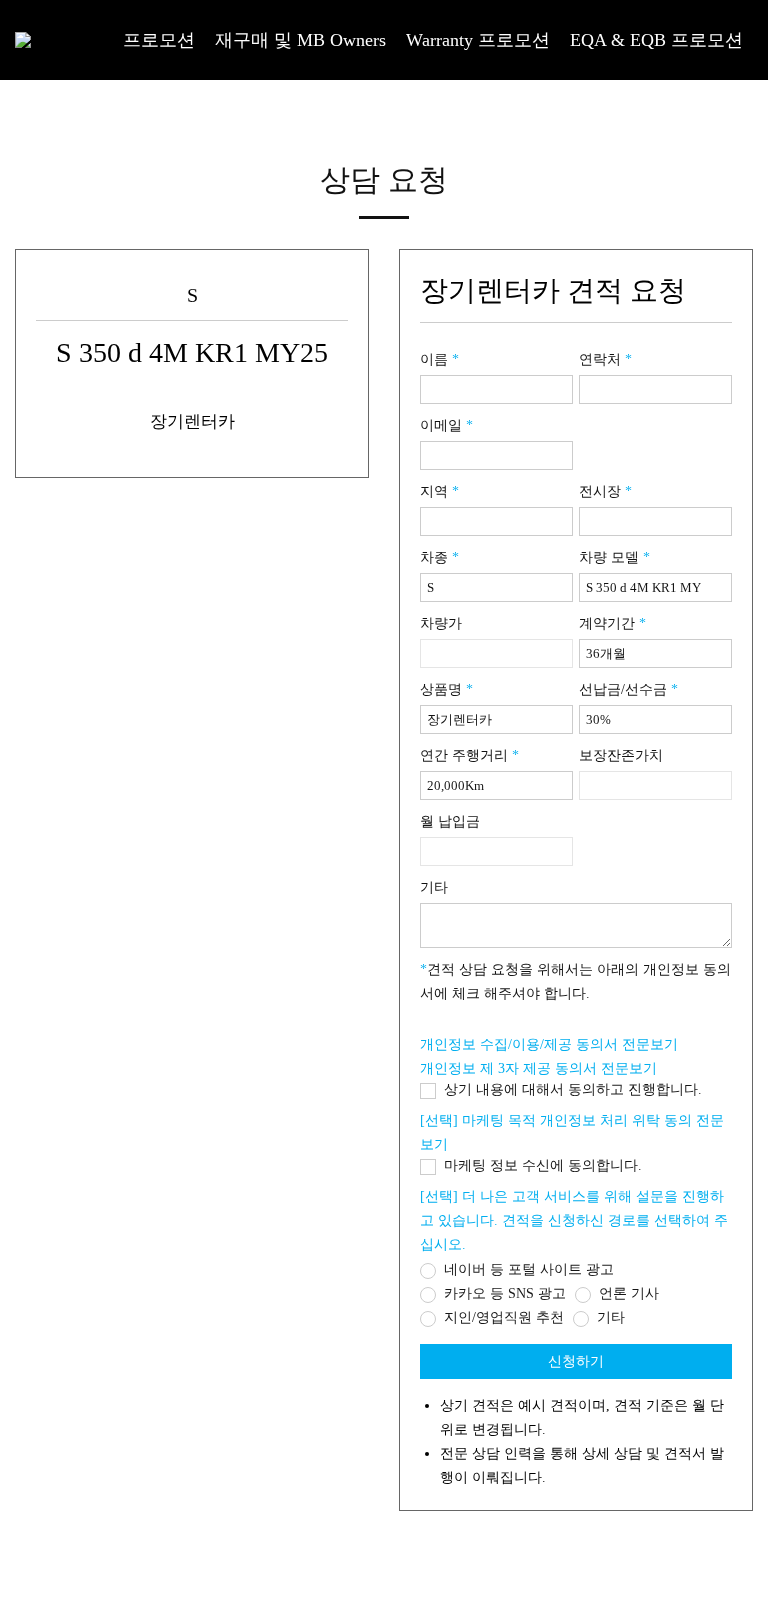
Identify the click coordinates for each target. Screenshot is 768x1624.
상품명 (446, 689)
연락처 (605, 359)
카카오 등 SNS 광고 (503, 1293)
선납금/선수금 (628, 689)
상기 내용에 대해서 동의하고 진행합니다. (571, 1089)
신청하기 (576, 1361)
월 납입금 (450, 821)
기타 (434, 887)
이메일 (446, 425)
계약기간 (612, 623)
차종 (439, 557)
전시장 (605, 491)
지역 (439, 491)
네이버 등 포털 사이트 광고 (527, 1269)
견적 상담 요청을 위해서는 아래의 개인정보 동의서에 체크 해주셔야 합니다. (575, 981)
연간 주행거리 (469, 755)
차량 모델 (614, 557)
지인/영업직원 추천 (502, 1317)
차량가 (441, 623)
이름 (439, 359)
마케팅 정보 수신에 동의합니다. (541, 1165)
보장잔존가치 (621, 755)
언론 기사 (627, 1293)
